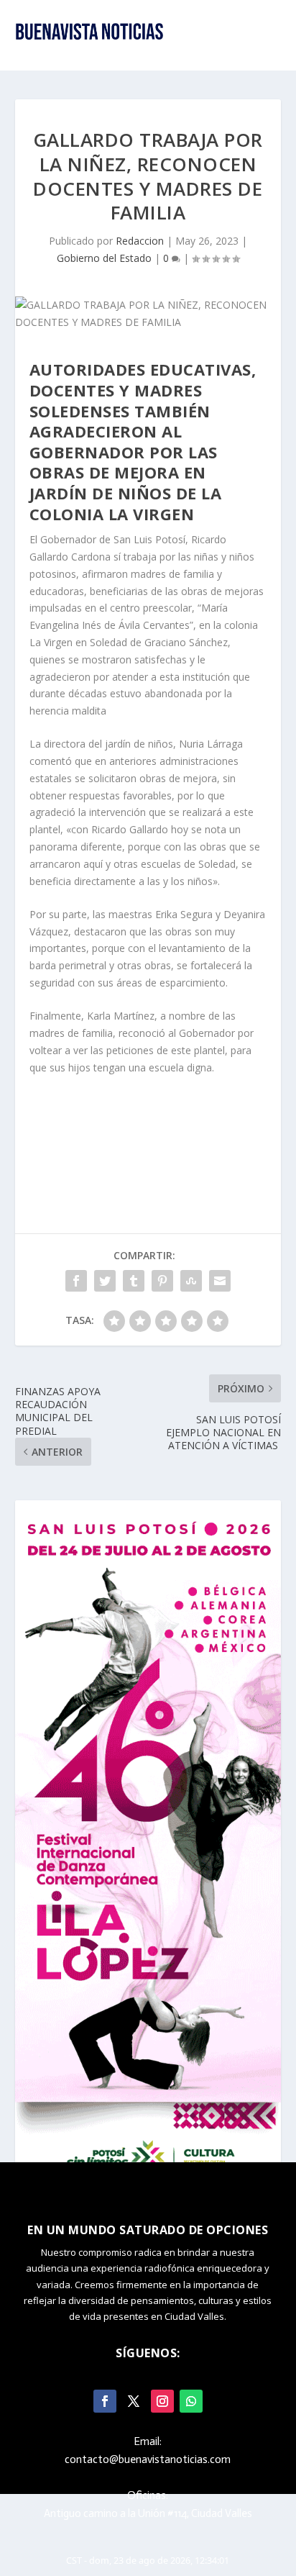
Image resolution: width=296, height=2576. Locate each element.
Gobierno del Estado (104, 258)
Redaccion (140, 241)
